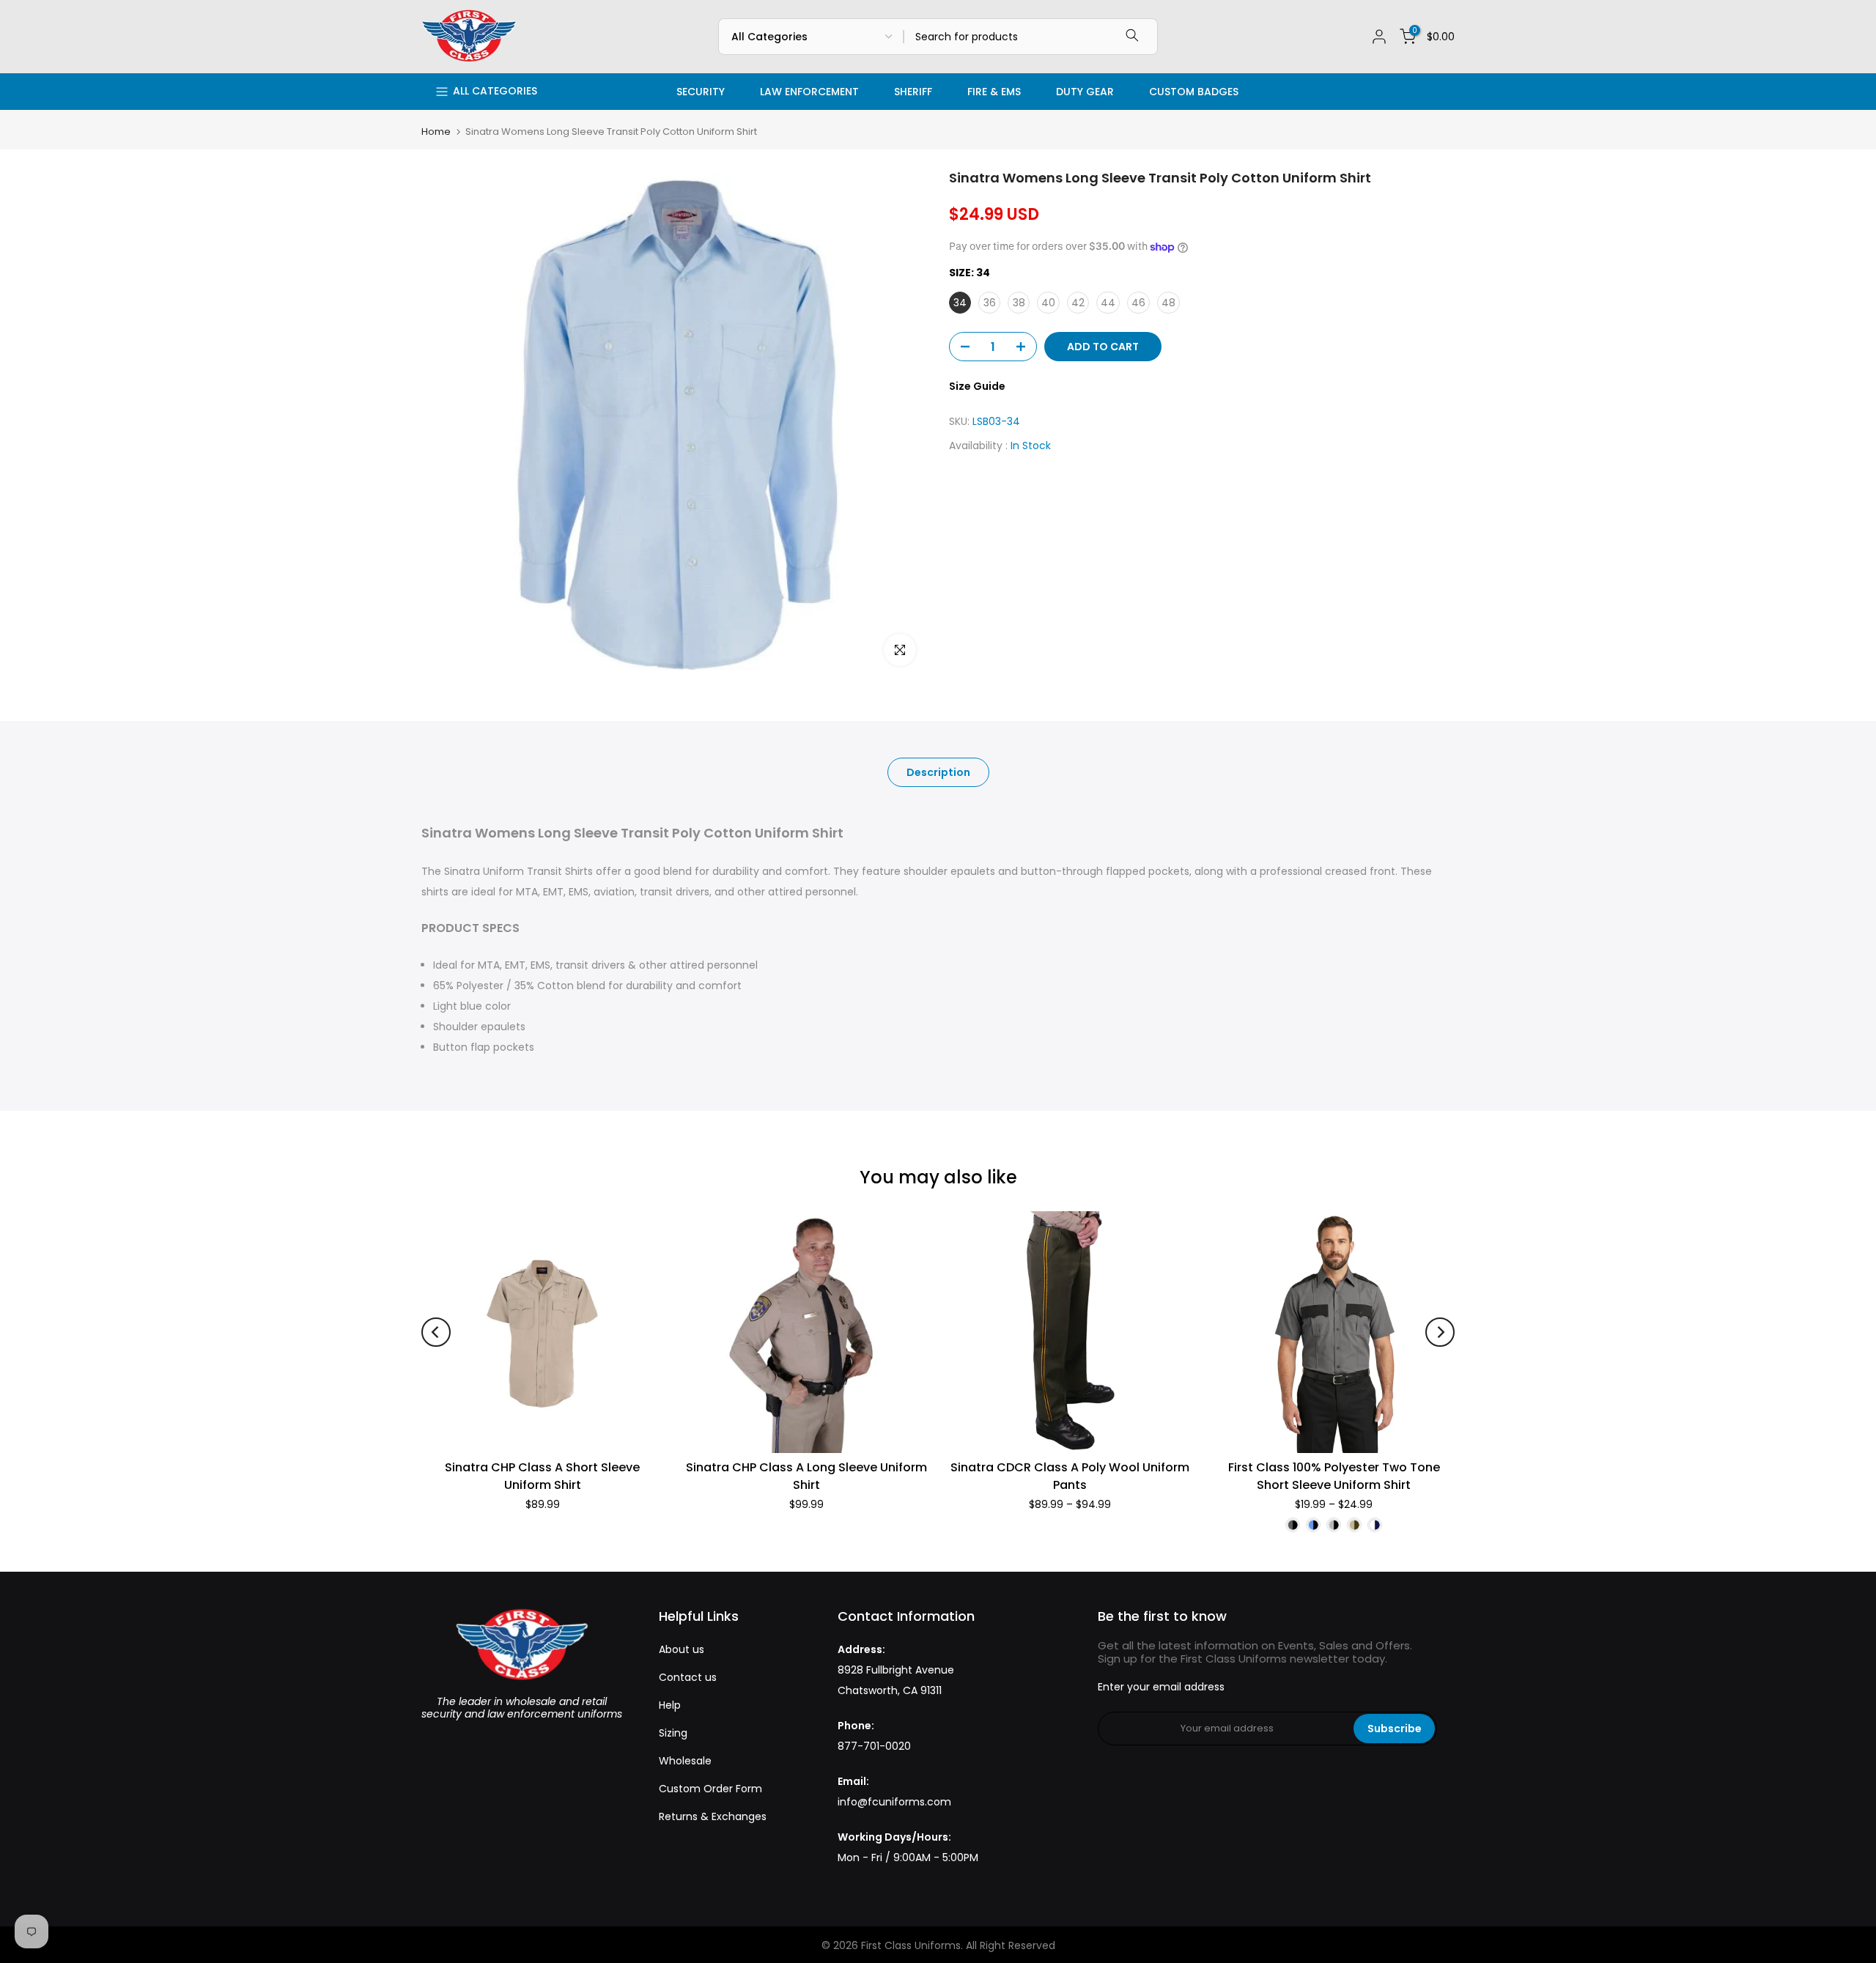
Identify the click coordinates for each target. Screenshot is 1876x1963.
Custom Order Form (710, 1789)
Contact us (688, 1677)
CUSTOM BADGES (1194, 92)
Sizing (673, 1733)
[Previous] (436, 1332)
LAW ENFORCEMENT (809, 92)
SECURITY (701, 92)
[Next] (1440, 1332)
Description (938, 772)
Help (670, 1705)
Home (436, 132)
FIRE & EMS (994, 92)
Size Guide (977, 386)
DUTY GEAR (1085, 92)
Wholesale (685, 1761)
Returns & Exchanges (713, 1816)
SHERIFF (913, 92)
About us (682, 1649)
